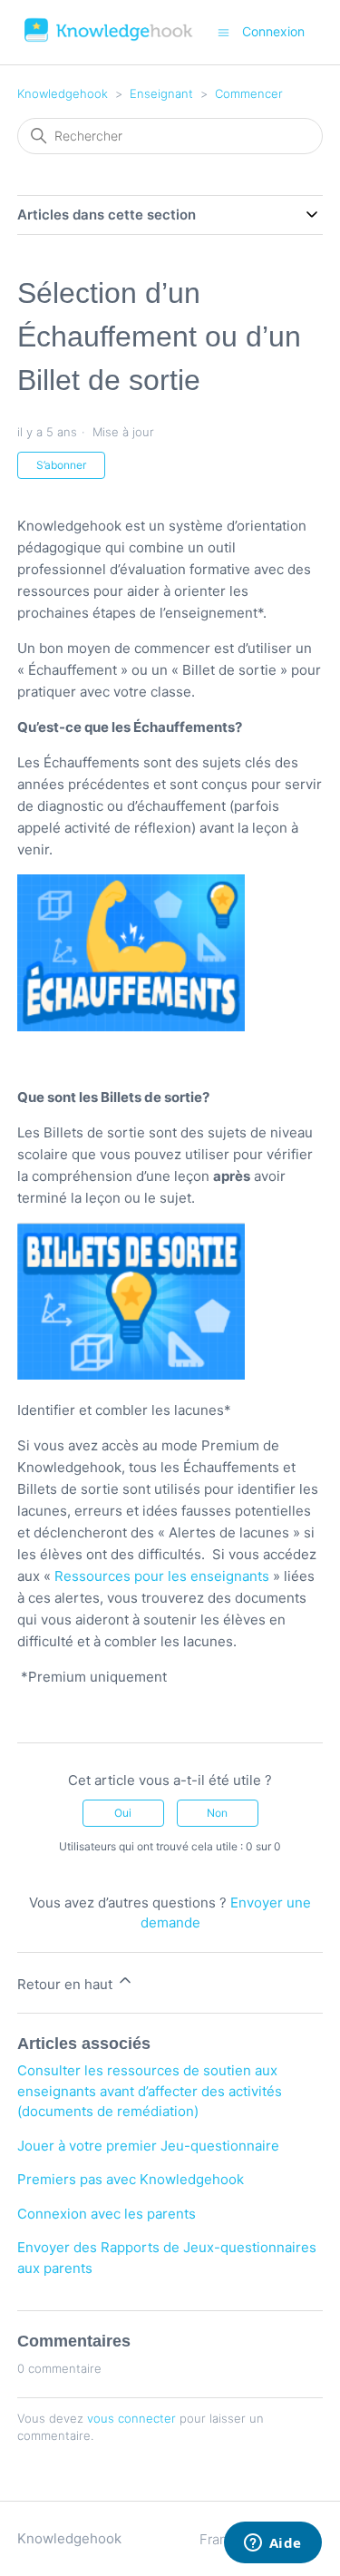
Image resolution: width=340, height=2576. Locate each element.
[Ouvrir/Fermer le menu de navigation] (223, 31)
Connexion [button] (273, 31)
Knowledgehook (63, 93)
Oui (123, 1813)
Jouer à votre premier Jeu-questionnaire (148, 2146)
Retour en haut (67, 1984)
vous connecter (131, 2418)
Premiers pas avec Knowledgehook (131, 2179)
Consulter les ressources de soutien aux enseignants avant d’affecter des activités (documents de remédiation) (150, 2091)
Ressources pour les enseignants (162, 1576)
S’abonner (61, 465)
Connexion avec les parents (107, 2214)
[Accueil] (109, 41)
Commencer (249, 93)
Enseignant (161, 93)
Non (217, 1813)
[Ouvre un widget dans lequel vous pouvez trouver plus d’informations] (272, 2544)
